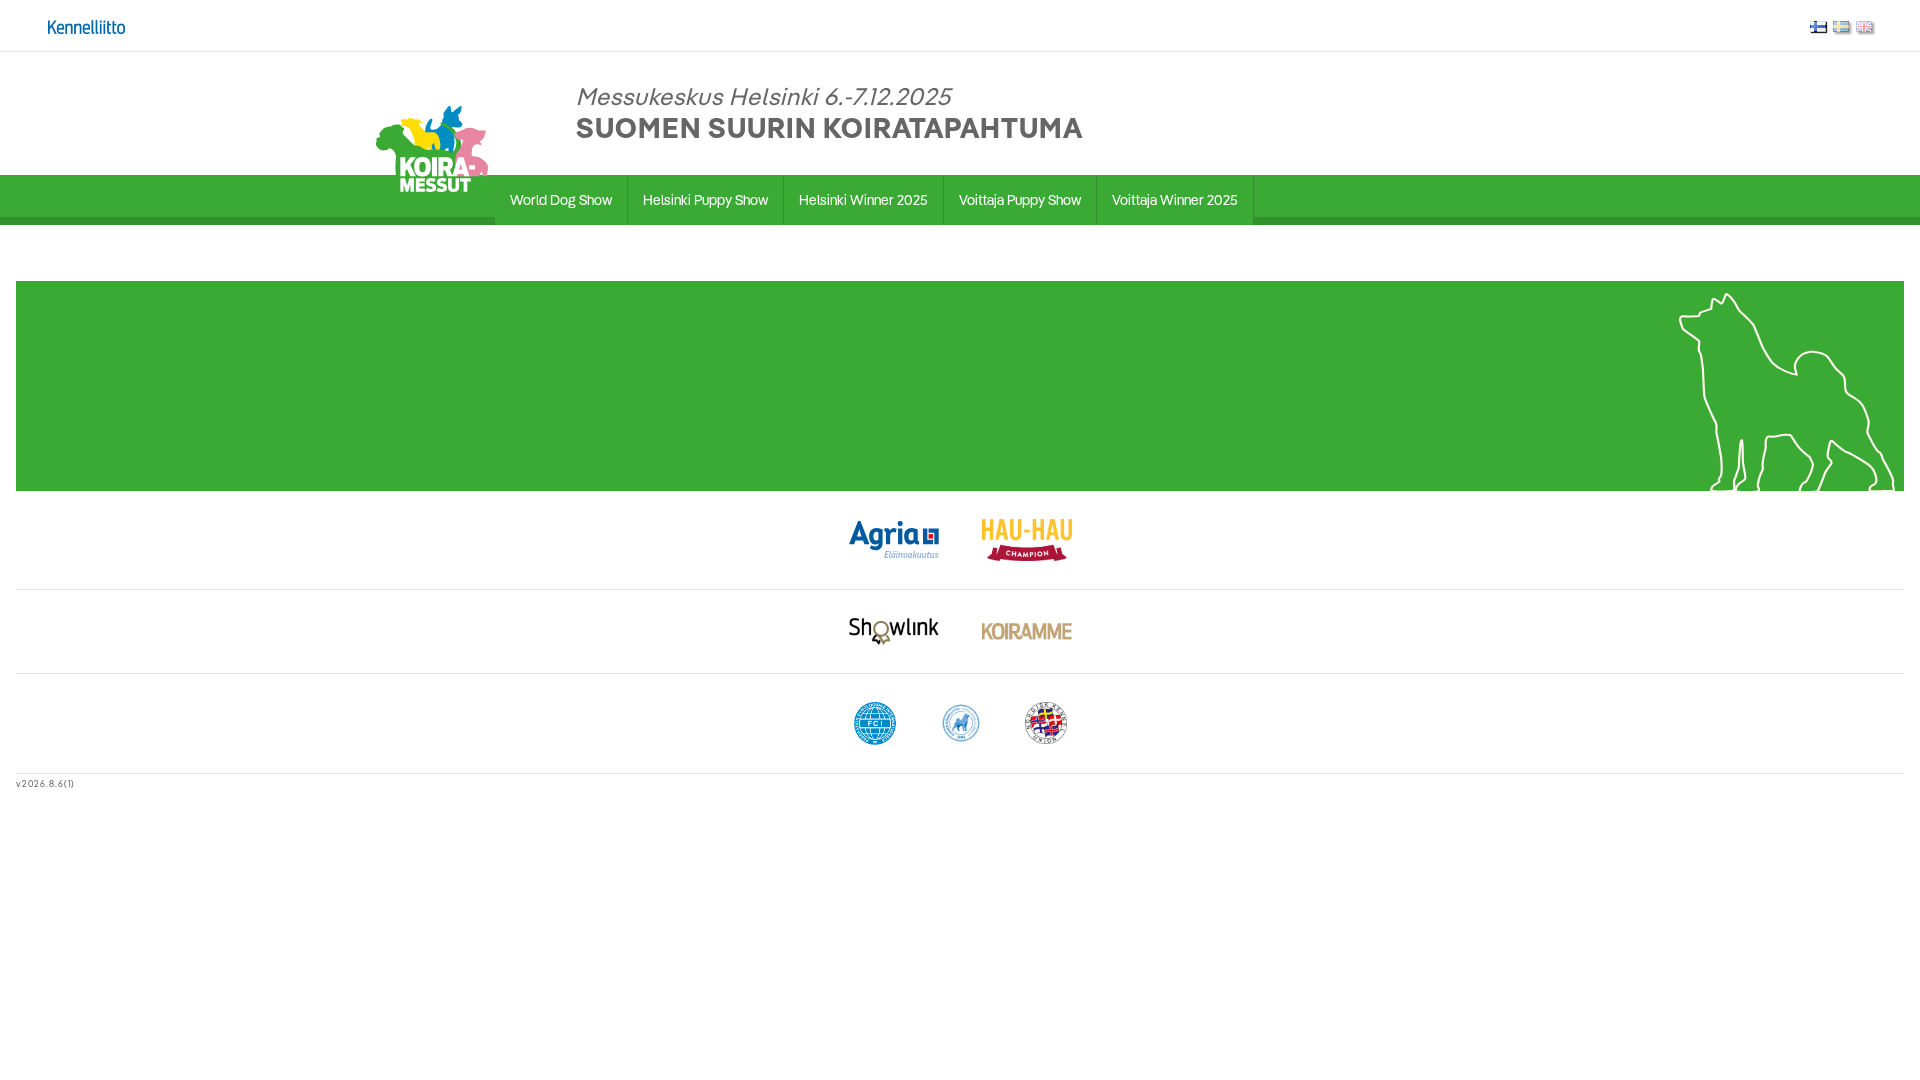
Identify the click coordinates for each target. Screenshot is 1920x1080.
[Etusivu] (432, 147)
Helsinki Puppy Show (705, 200)
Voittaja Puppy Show (1020, 200)
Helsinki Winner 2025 (863, 200)
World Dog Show (561, 200)
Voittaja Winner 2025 (1175, 200)
